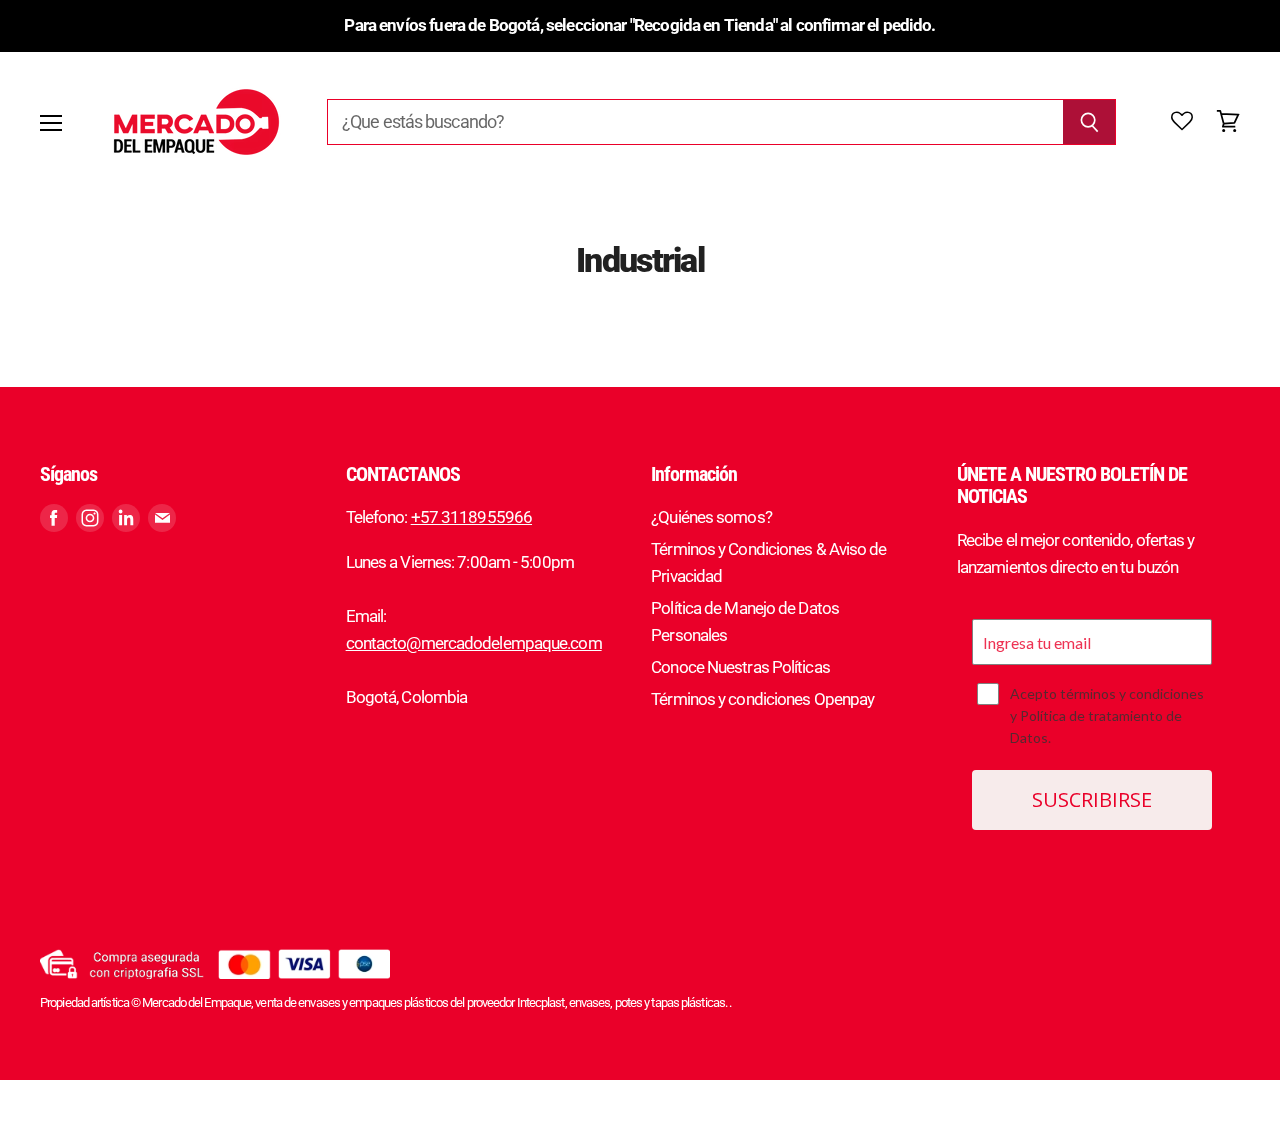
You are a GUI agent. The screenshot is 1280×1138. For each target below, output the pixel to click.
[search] (695, 122)
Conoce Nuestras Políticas (740, 667)
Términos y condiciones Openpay (762, 699)
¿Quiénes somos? (711, 517)
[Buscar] (1089, 122)
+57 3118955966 (471, 517)
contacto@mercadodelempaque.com (474, 643)
